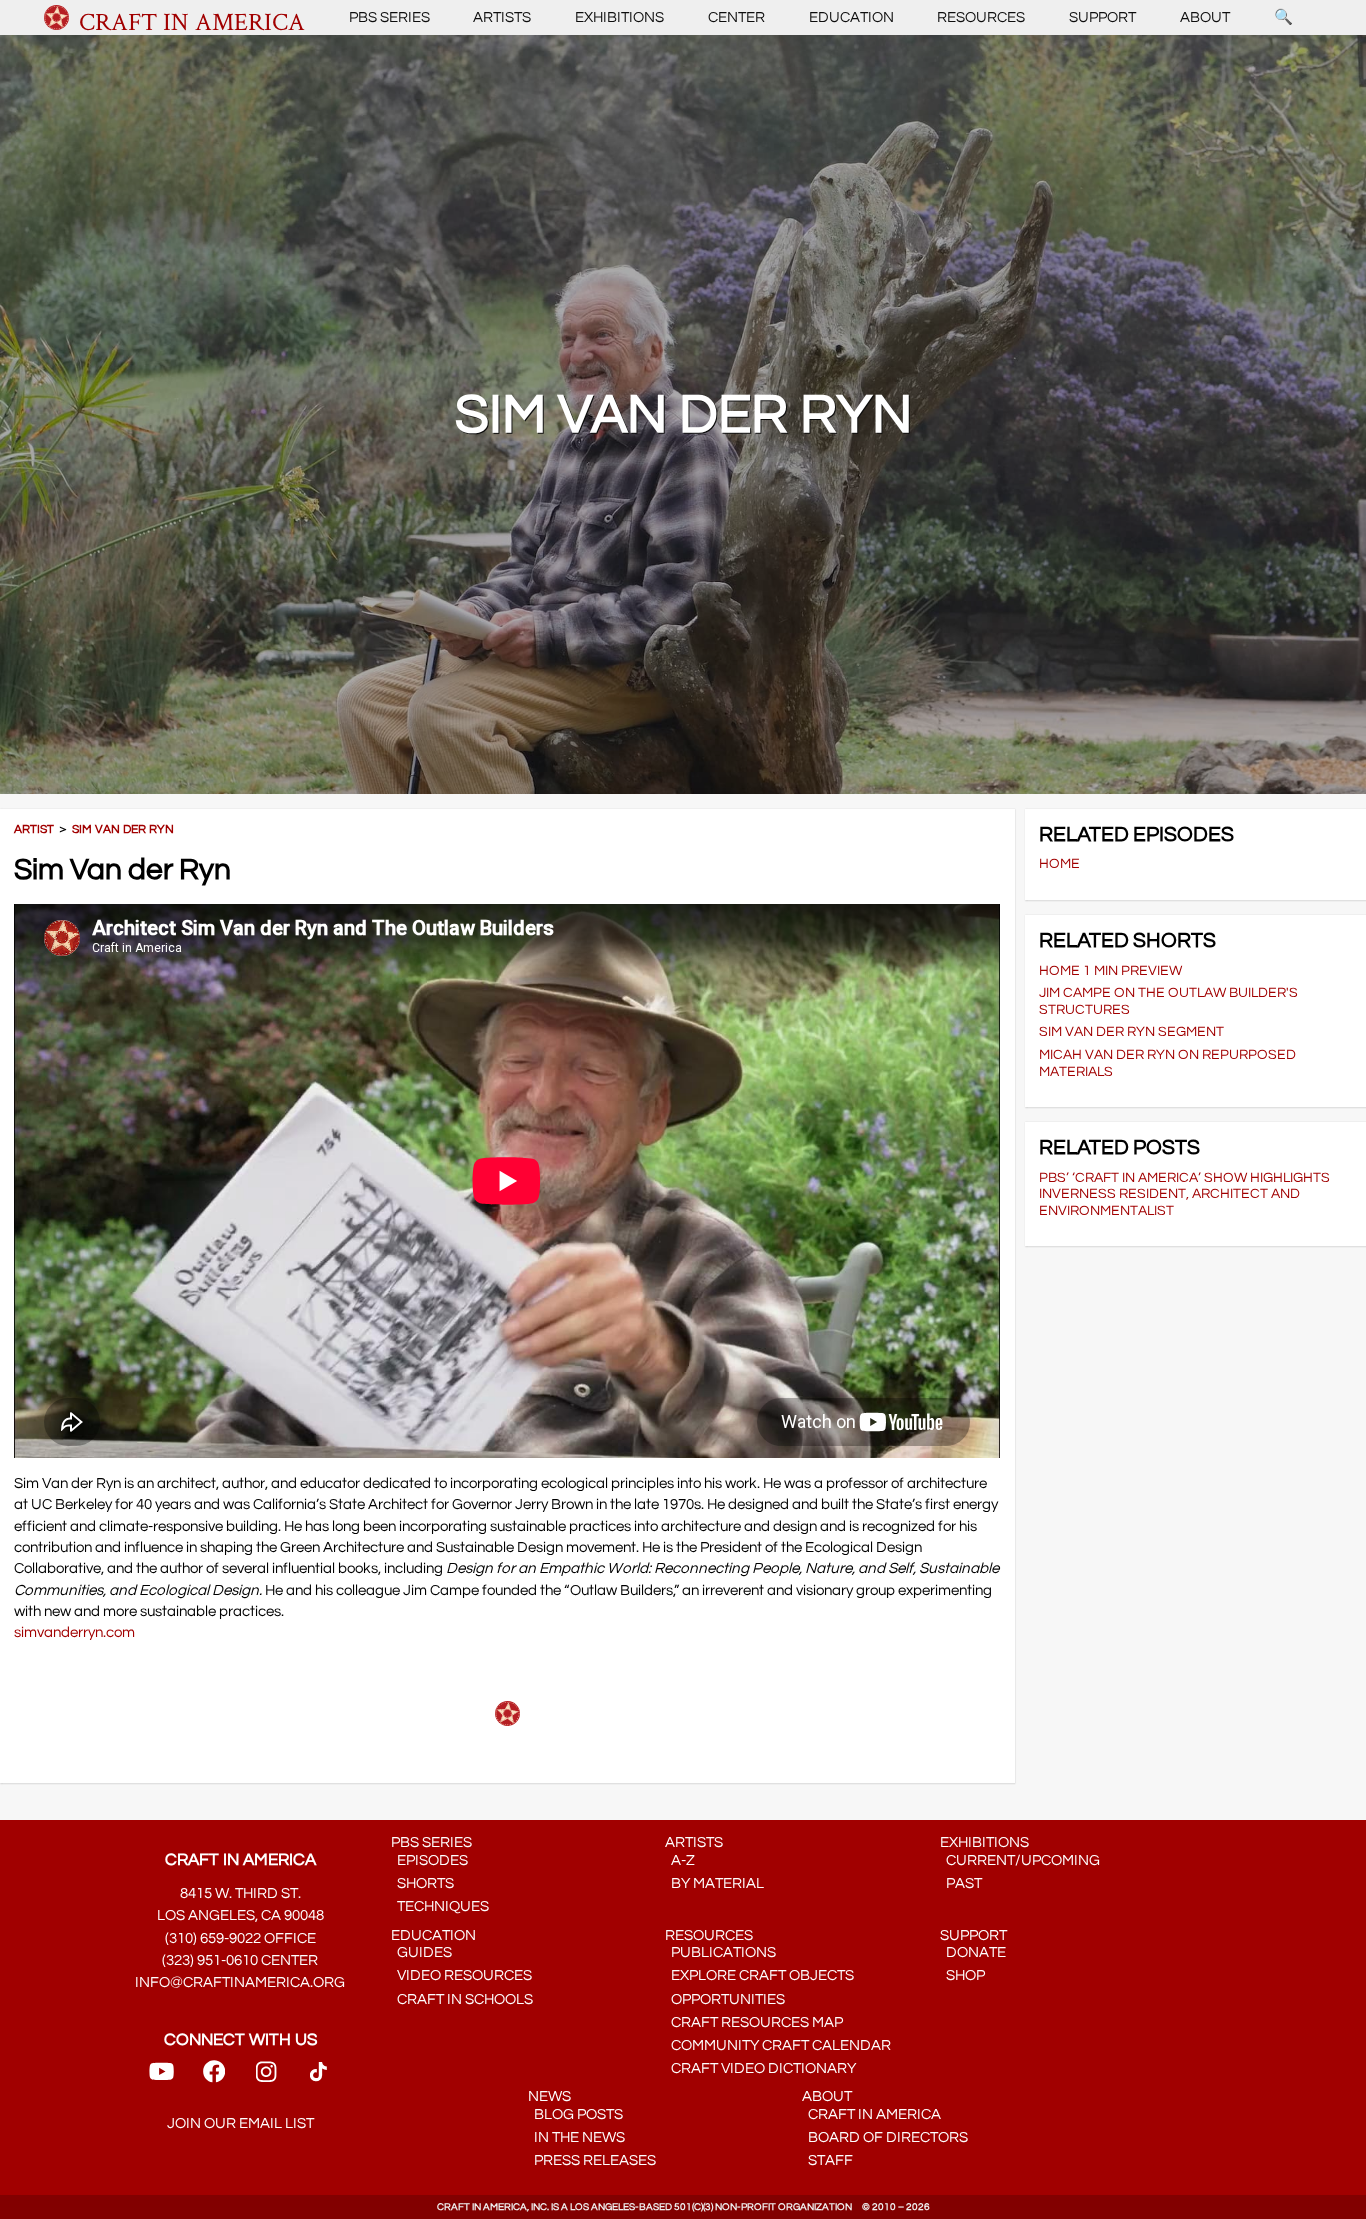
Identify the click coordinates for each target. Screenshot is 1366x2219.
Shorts (422, 1883)
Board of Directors (885, 2137)
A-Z (680, 1860)
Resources (981, 17)
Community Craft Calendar (778, 2045)
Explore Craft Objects (759, 1975)
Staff (827, 2160)
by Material (714, 1883)
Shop (962, 1975)
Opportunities (725, 1999)
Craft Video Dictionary (760, 2068)
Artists (502, 17)
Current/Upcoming (1020, 1860)
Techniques (440, 1906)
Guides (421, 1952)
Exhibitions (619, 17)
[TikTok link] (318, 2078)
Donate (973, 1952)
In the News (576, 2137)
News (549, 2096)
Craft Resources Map (754, 2022)
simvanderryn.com (74, 1632)
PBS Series (389, 17)
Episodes (429, 1860)
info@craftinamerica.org (240, 1982)
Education (851, 17)
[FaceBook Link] (214, 2078)
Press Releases (592, 2160)
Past (961, 1883)
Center (736, 17)
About (1205, 17)
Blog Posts (575, 2114)
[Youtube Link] (161, 2078)
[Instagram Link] (266, 2078)
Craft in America (871, 2114)
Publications (720, 1952)
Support (1102, 17)
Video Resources (461, 1975)
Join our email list (240, 2123)
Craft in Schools (462, 1999)
